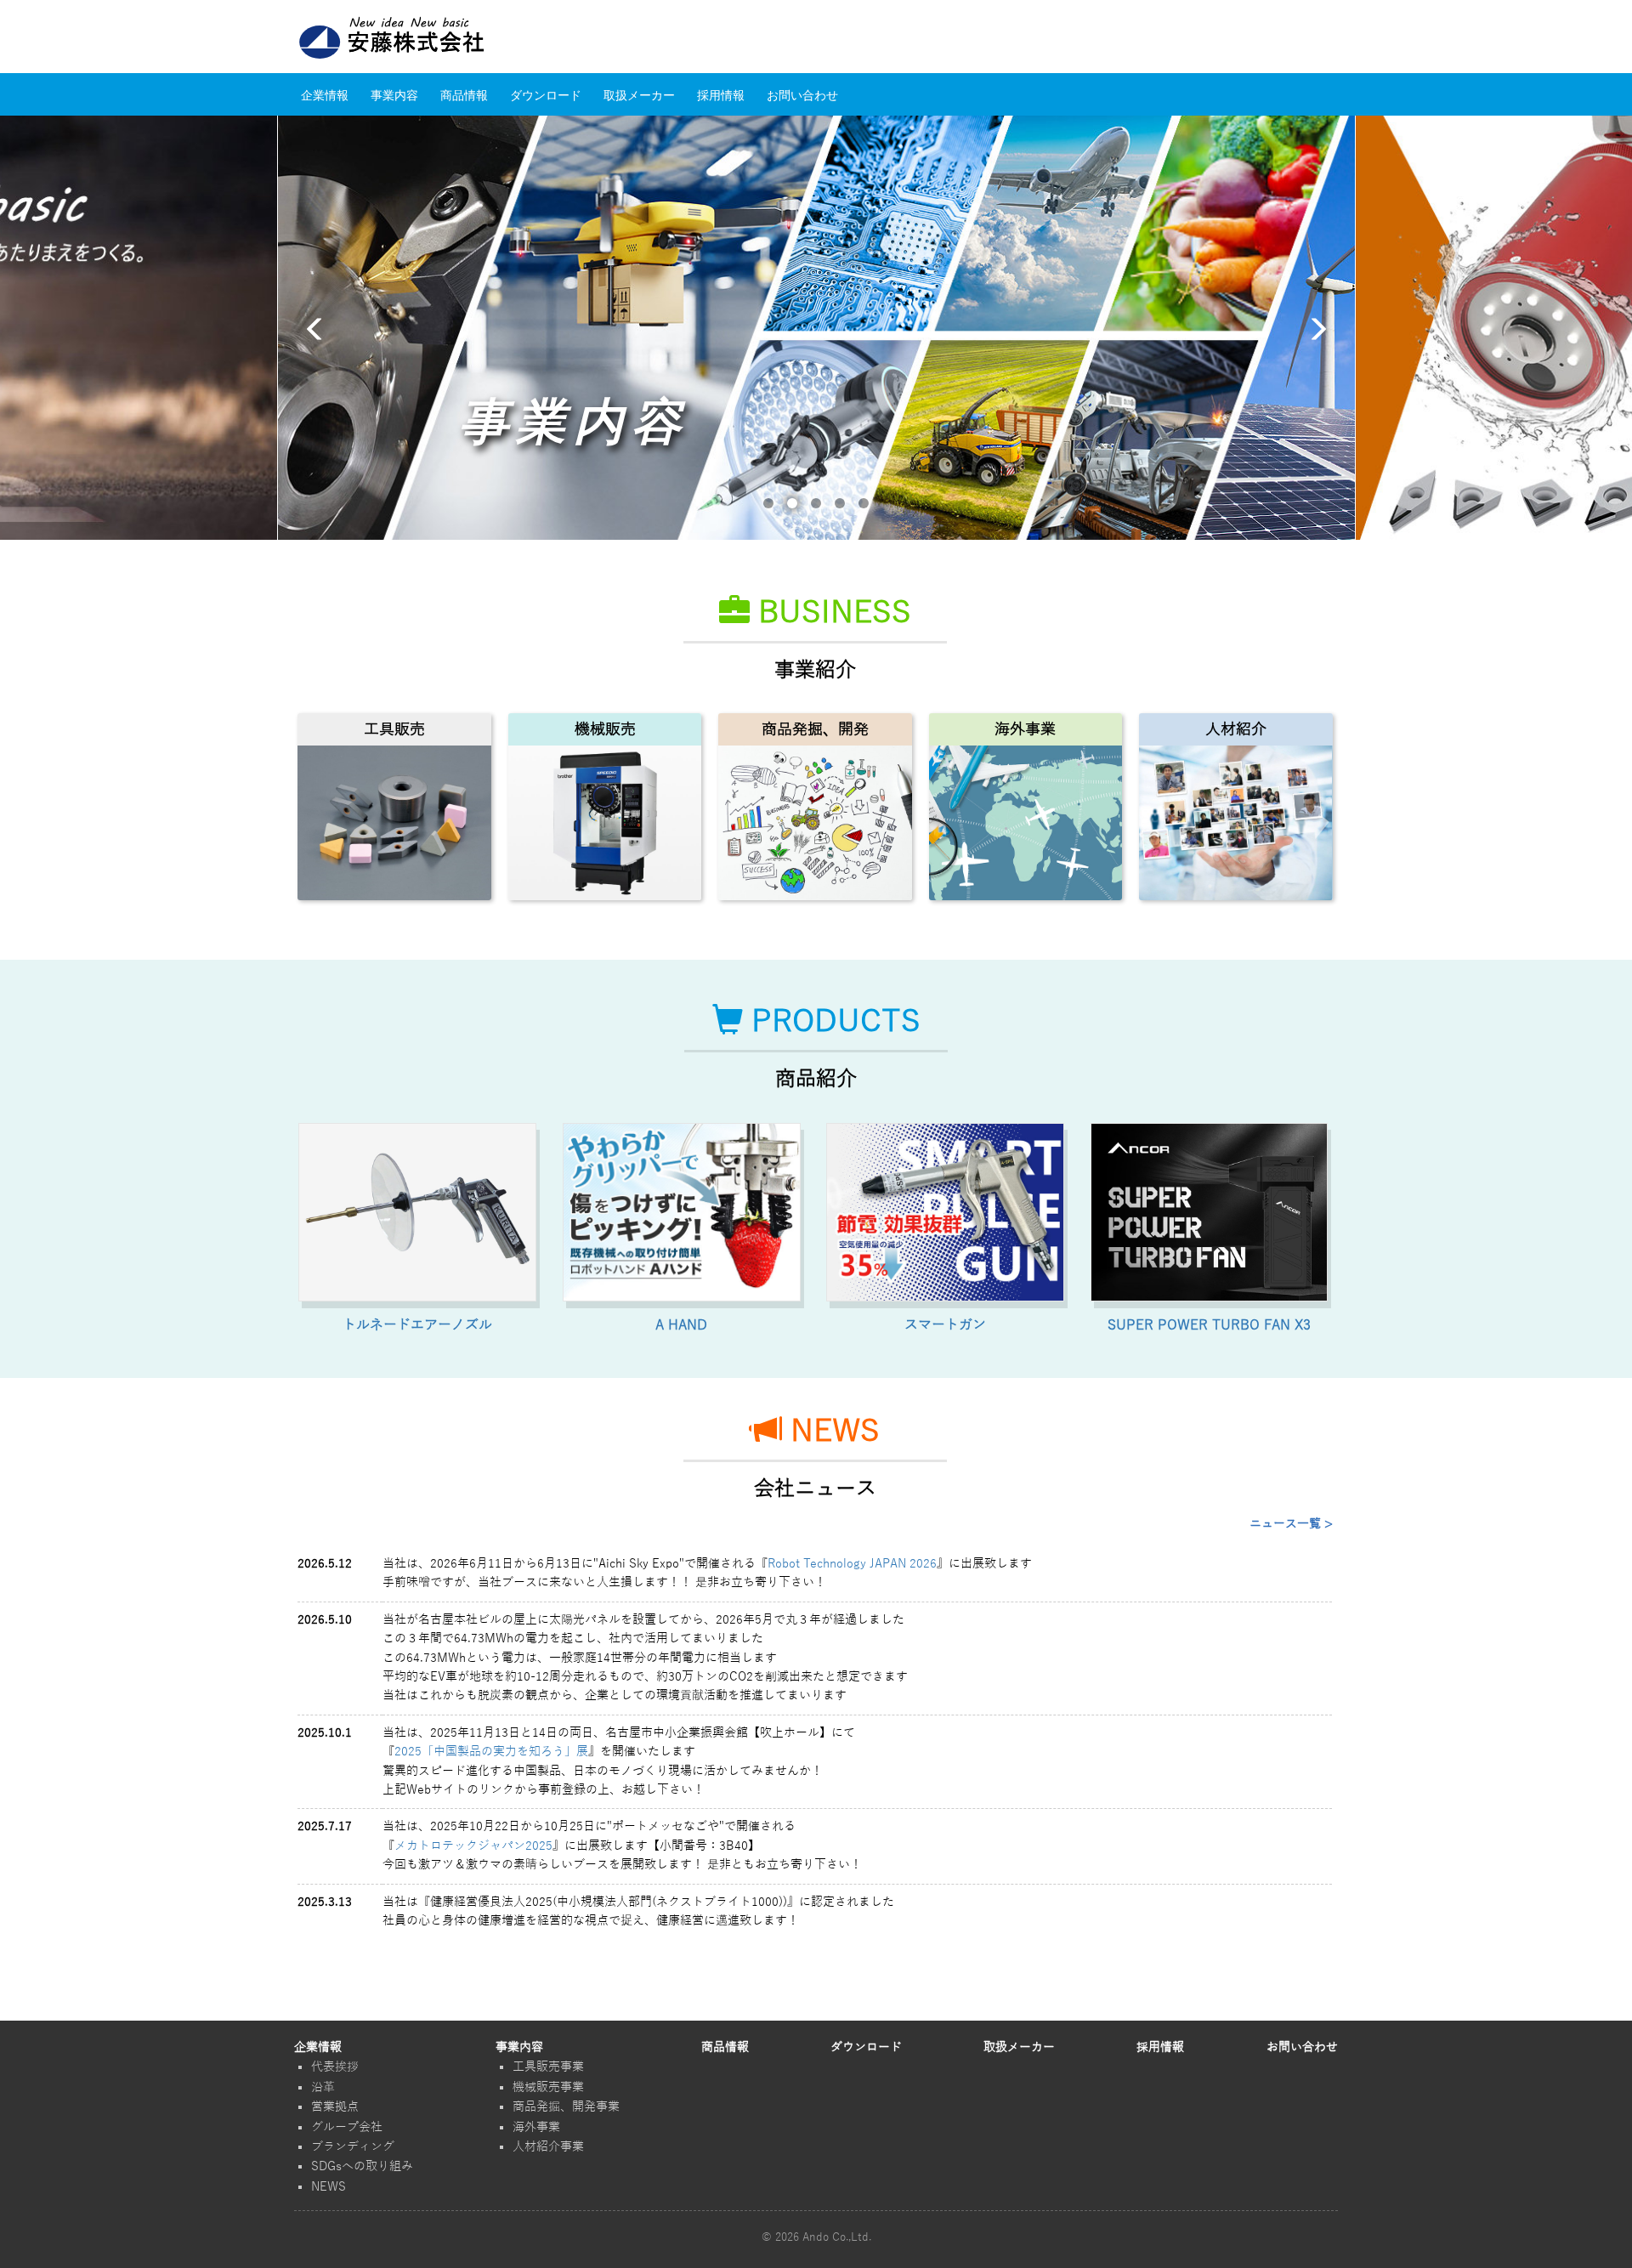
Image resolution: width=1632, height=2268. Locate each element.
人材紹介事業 (548, 2147)
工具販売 (394, 729)
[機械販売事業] (605, 823)
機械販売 (605, 729)
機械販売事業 (548, 2087)
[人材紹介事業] (1235, 823)
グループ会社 (347, 2127)
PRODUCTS (832, 1019)
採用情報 (721, 94)
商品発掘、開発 (815, 729)
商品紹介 (816, 1079)
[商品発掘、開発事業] (815, 823)
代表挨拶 (335, 2067)
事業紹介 (815, 670)
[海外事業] (1026, 823)
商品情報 (464, 94)
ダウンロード (546, 94)
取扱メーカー (639, 94)
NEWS (831, 1429)
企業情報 (325, 94)
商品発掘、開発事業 (566, 2107)
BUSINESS (830, 610)
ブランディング (353, 2147)
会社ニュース (815, 1488)
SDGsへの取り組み (362, 2166)
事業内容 (394, 94)
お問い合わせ (802, 94)
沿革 (323, 2087)
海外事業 (1025, 729)
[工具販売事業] (394, 823)
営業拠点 (335, 2107)
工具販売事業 (548, 2067)
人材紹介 (1236, 729)
